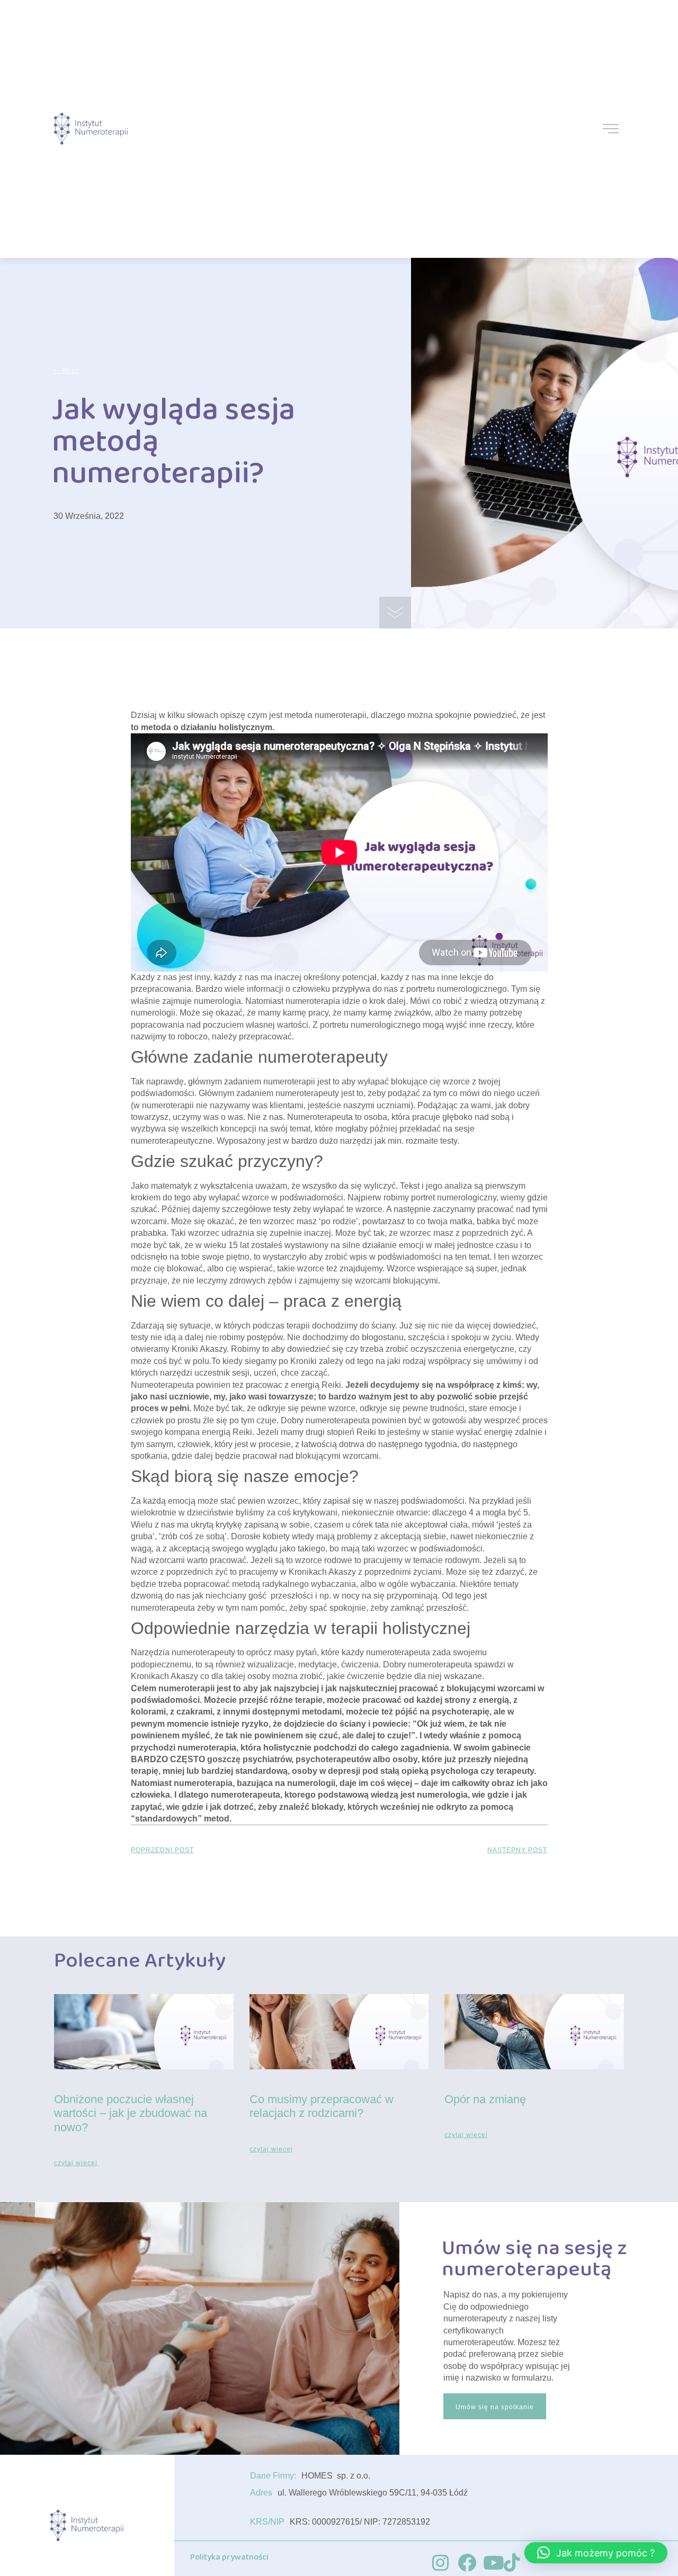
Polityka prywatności (229, 2557)
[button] (596, 2553)
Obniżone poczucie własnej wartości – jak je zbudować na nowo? (131, 2113)
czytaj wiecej (76, 2163)
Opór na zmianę (485, 2099)
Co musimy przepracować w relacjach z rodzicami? (322, 2106)
